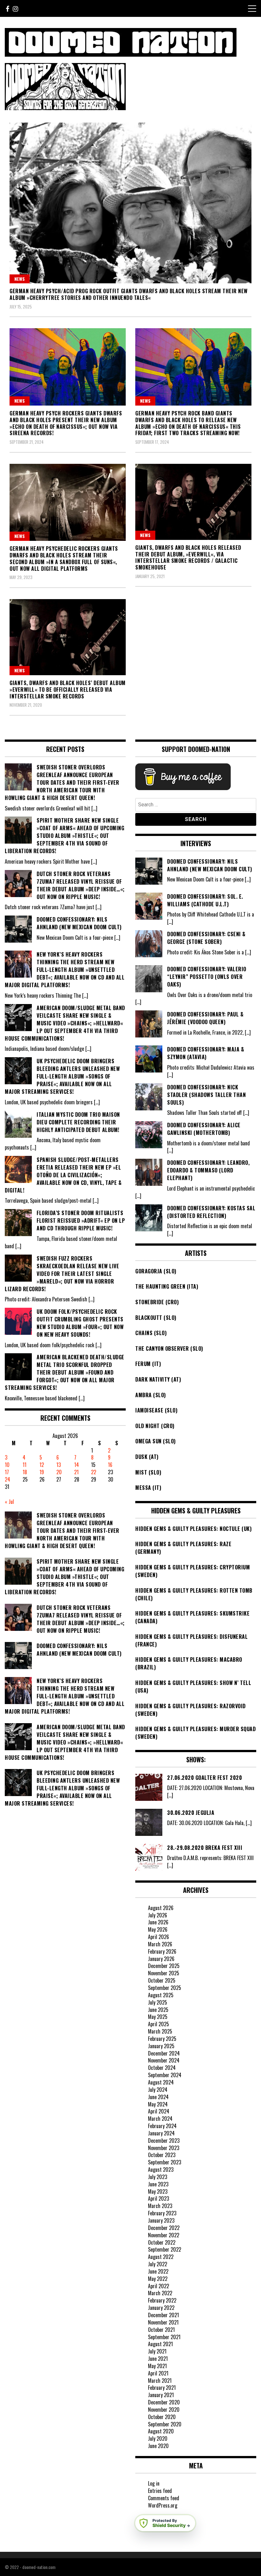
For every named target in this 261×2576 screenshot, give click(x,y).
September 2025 (165, 1988)
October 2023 (162, 2155)
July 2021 (157, 2351)
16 (110, 1465)
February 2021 (162, 2388)
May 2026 (158, 1929)
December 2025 (164, 1966)
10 (7, 1465)
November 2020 (164, 2410)
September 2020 (165, 2424)
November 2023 (164, 2148)
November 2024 (164, 2060)
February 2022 (162, 2300)
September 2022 (165, 2249)
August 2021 (160, 2344)
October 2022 (162, 2242)
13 (59, 1465)
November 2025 (164, 1973)
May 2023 (158, 2191)
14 (77, 1465)
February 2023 (162, 2213)
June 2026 (158, 1922)
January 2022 (161, 2308)
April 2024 (159, 2111)
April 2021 (158, 2373)
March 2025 (160, 2031)
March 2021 (160, 2381)
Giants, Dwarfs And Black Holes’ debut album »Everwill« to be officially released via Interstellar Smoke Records (68, 690)
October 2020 (162, 2417)
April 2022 (159, 2286)
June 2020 (158, 2446)
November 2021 (163, 2322)
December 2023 (164, 2141)
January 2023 (161, 2220)
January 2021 (161, 2395)
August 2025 (161, 1995)
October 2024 (162, 2068)
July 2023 (158, 2177)
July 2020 (158, 2438)
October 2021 (161, 2330)
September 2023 (165, 2162)
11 (25, 1465)
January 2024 (161, 2133)
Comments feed (164, 2498)
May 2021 (157, 2366)
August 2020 (161, 2431)
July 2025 (158, 2002)
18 (25, 1472)
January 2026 (161, 1959)
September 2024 (165, 2075)
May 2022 (158, 2279)
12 (42, 1465)
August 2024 (161, 2082)
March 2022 (160, 2293)
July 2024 (158, 2090)
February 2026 (162, 1951)
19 (42, 1472)
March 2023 (160, 2206)
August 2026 (161, 1908)
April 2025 (159, 2024)
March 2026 (160, 1944)
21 (76, 1472)
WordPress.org (163, 2505)
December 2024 (164, 2053)
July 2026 (158, 1915)
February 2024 (162, 2126)
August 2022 (161, 2257)
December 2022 (164, 2228)
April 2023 (159, 2198)
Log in (154, 2483)
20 (59, 1472)
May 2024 (158, 2104)
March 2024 (160, 2119)
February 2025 (162, 2039)
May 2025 (158, 2017)
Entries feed (160, 2491)
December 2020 (164, 2402)
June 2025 (158, 2010)
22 (94, 1472)
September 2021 (164, 2337)
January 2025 (161, 2046)
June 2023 (158, 2184)
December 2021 (163, 2315)
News (20, 279)
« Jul (9, 1502)
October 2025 (162, 1980)
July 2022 (158, 2264)
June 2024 (158, 2097)
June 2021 (158, 2359)
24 (7, 1479)
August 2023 (161, 2169)
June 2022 (158, 2271)
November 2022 (164, 2235)
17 (7, 1472)
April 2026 (159, 1937)
